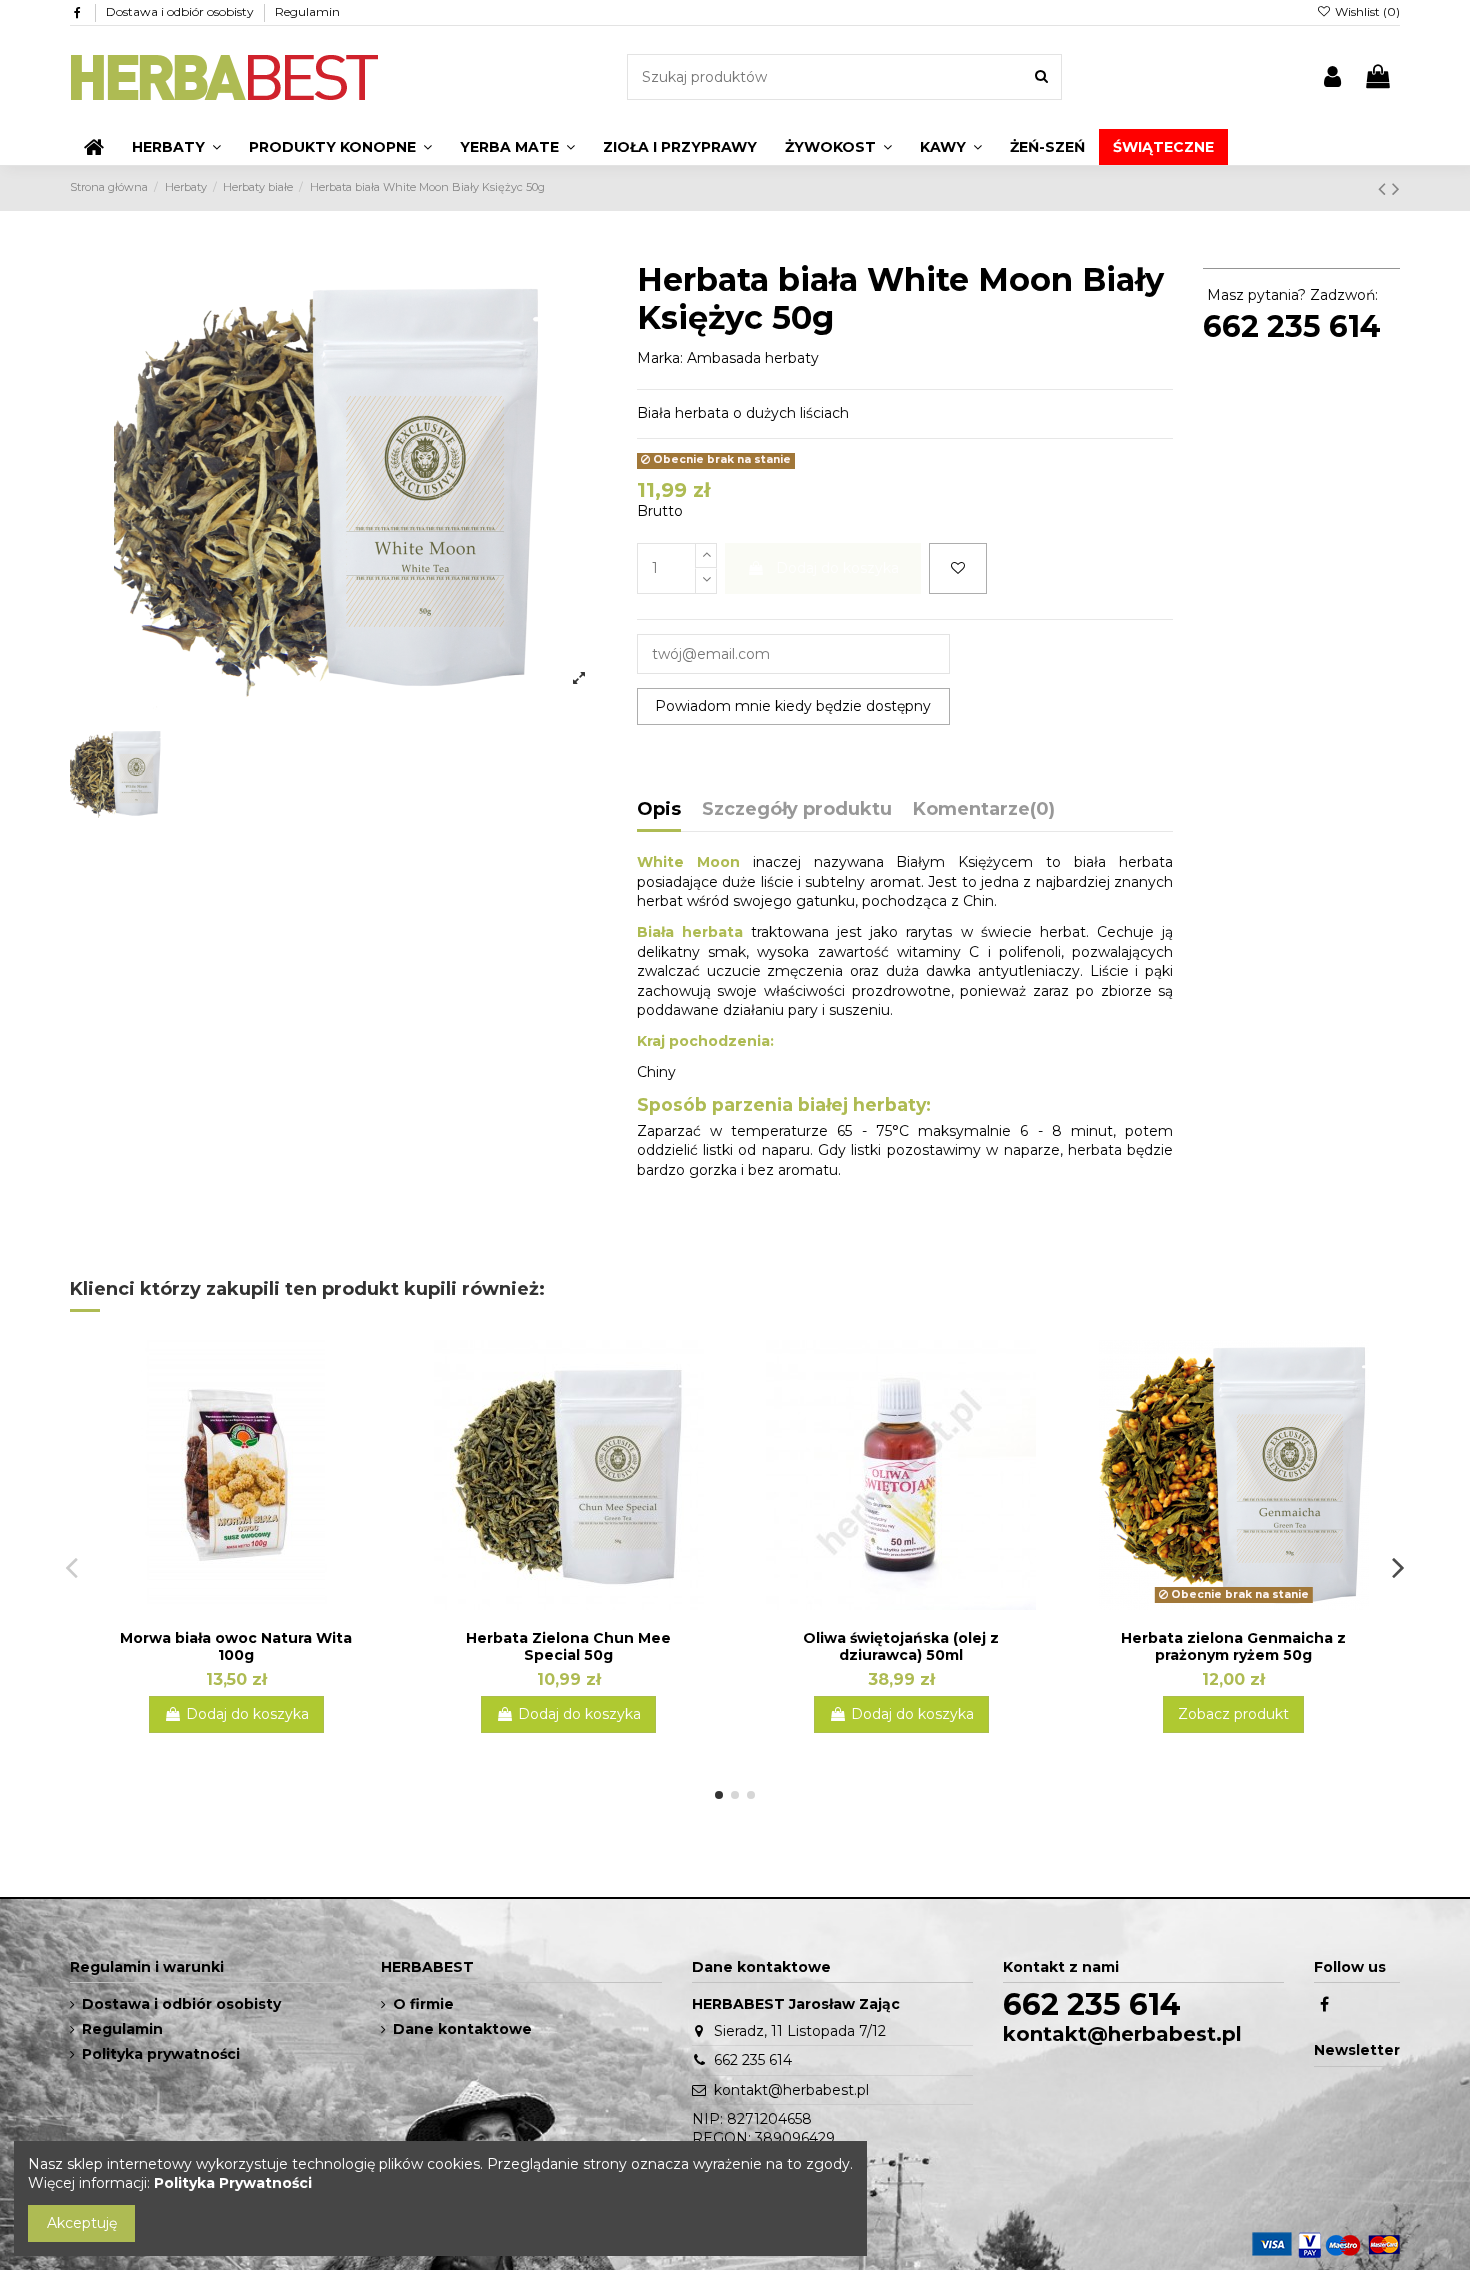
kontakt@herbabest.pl (791, 2090)
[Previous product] (1385, 188)
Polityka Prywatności (233, 2183)
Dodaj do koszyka (837, 568)
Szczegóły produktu (797, 810)
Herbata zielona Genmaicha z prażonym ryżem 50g (1233, 1646)
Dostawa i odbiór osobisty (181, 11)
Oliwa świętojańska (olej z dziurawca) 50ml (901, 1646)
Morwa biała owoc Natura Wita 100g (236, 1646)
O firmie (423, 2004)
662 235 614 (1292, 326)
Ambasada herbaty (753, 358)
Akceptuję (82, 2223)
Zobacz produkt (1233, 1714)
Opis (659, 810)
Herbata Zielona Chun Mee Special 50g (568, 1646)
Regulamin (307, 11)
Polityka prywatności (161, 2054)
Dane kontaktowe (462, 2029)
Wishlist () (1366, 11)
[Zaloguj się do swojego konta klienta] (1332, 77)
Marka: (660, 358)
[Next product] (1396, 188)
